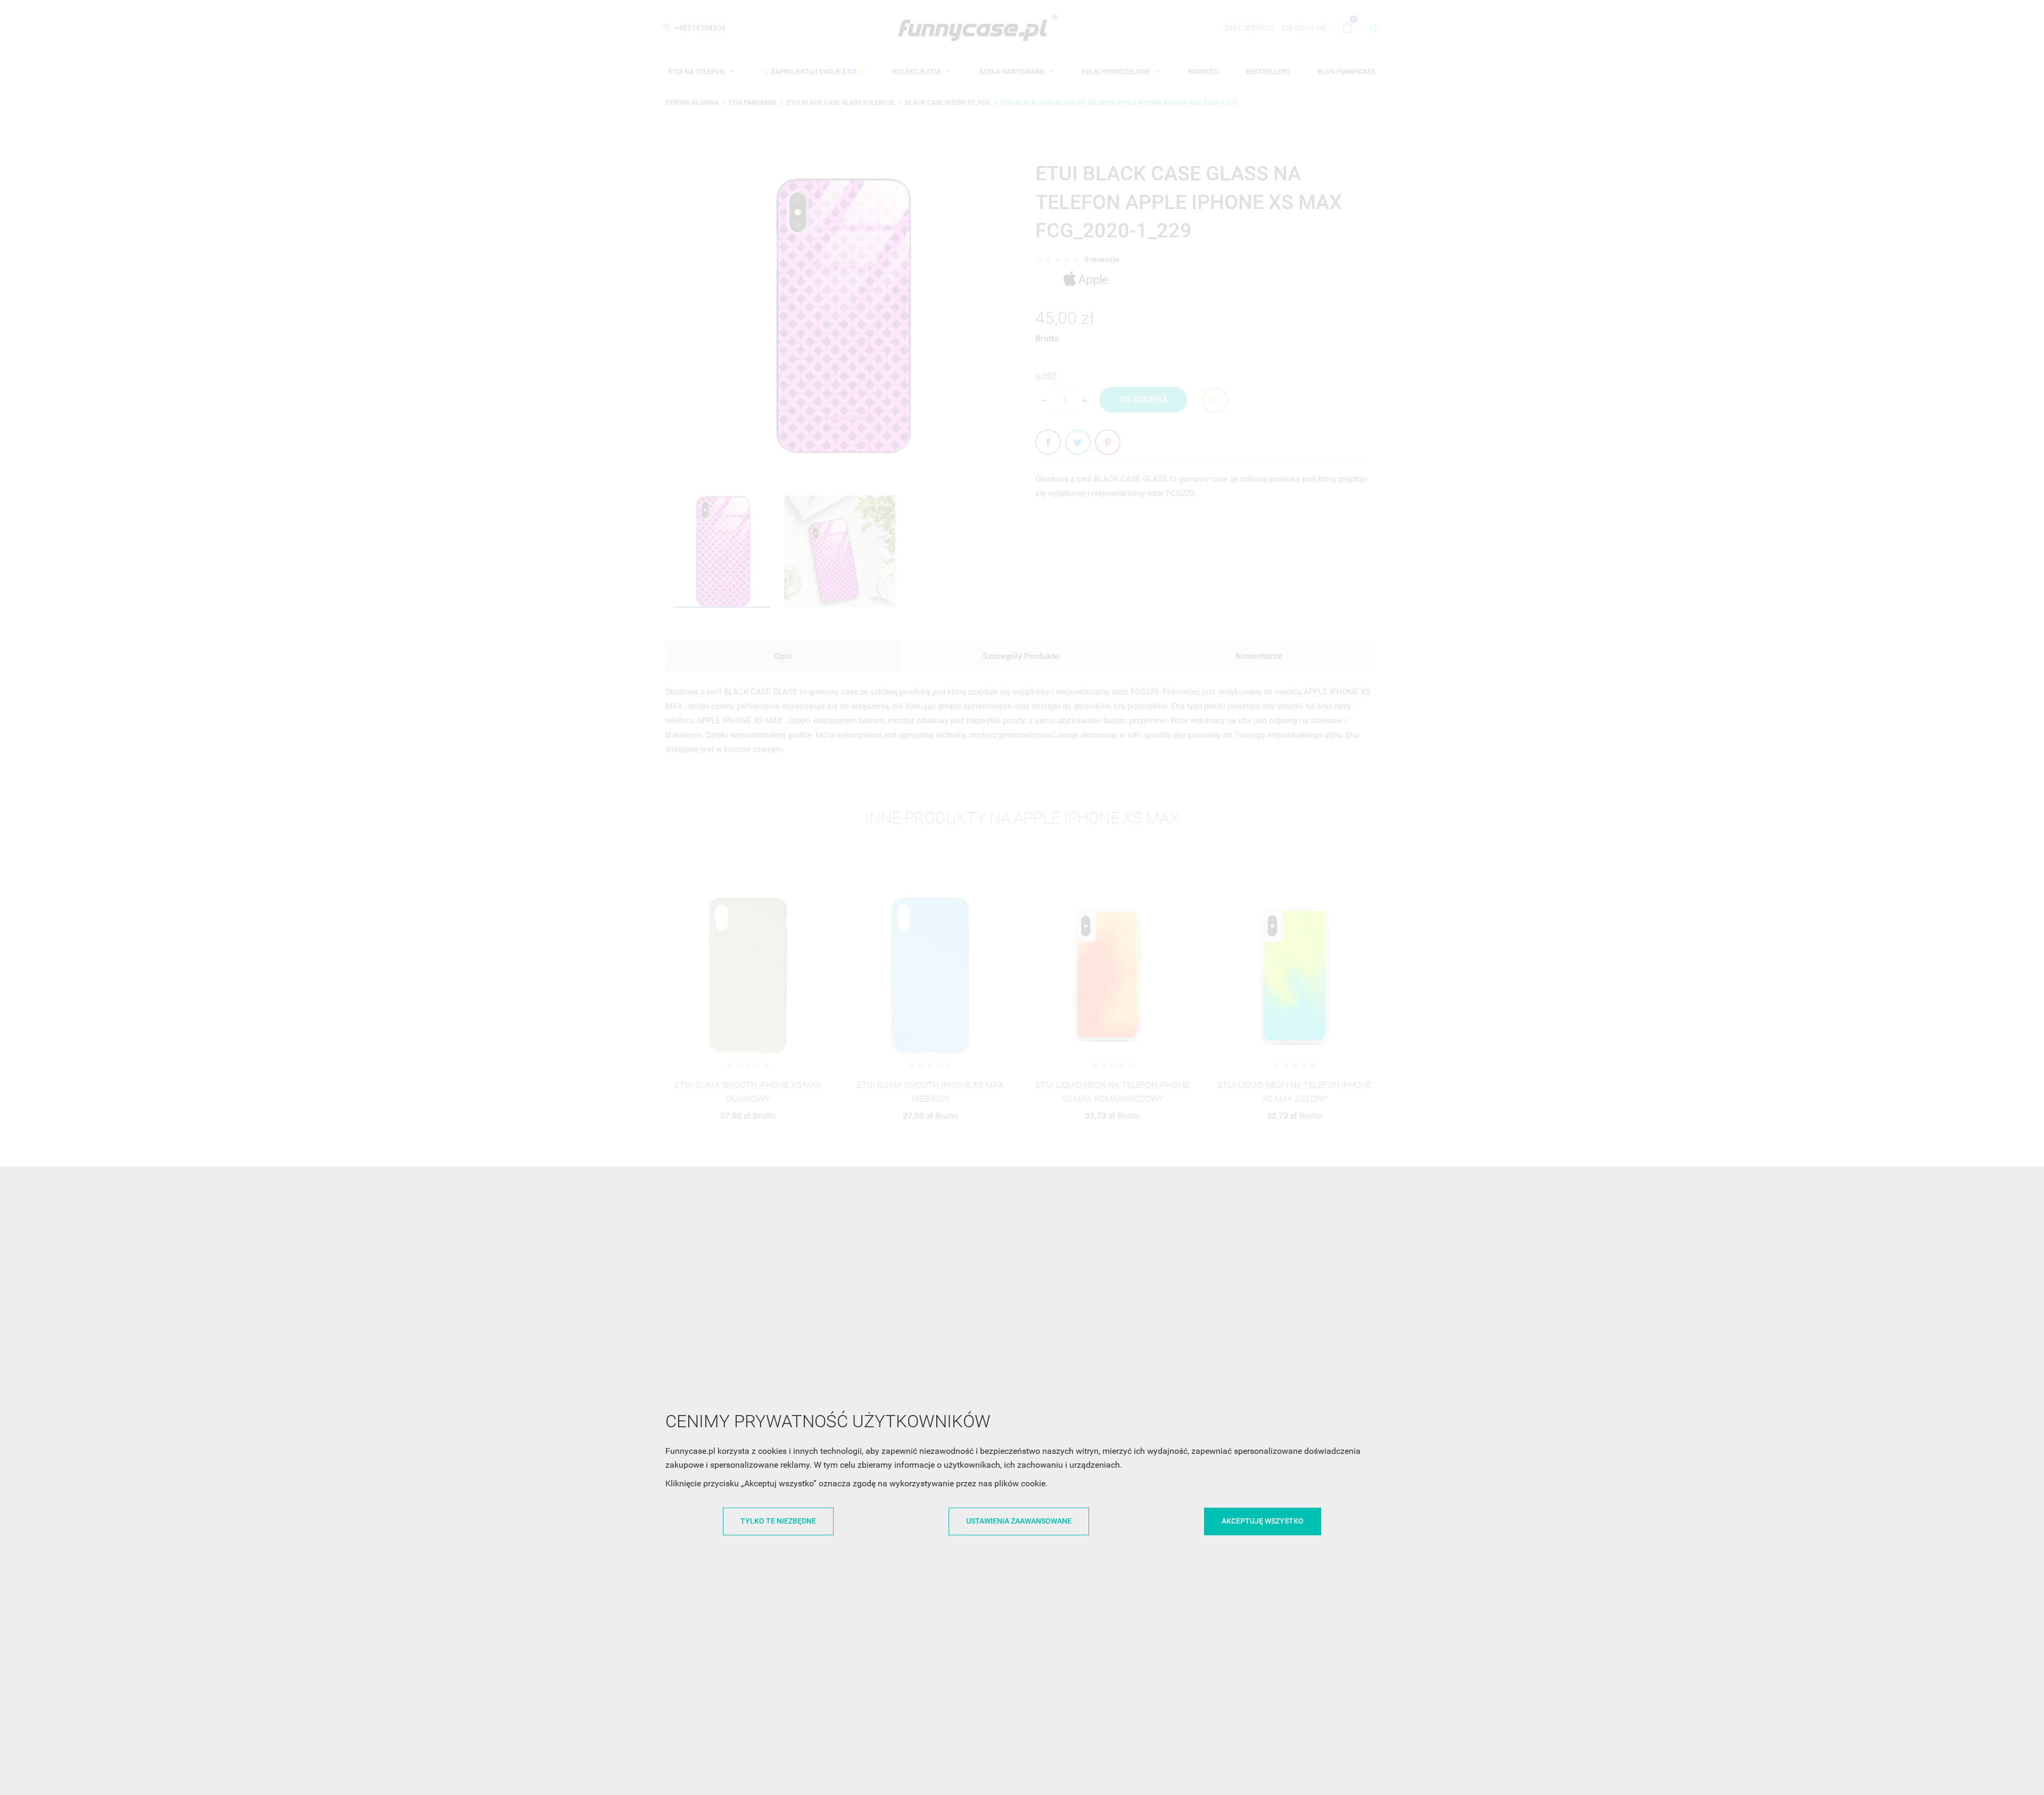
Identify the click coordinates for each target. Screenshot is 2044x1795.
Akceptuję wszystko (1263, 1521)
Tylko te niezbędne (778, 1521)
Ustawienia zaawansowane (1019, 1521)
